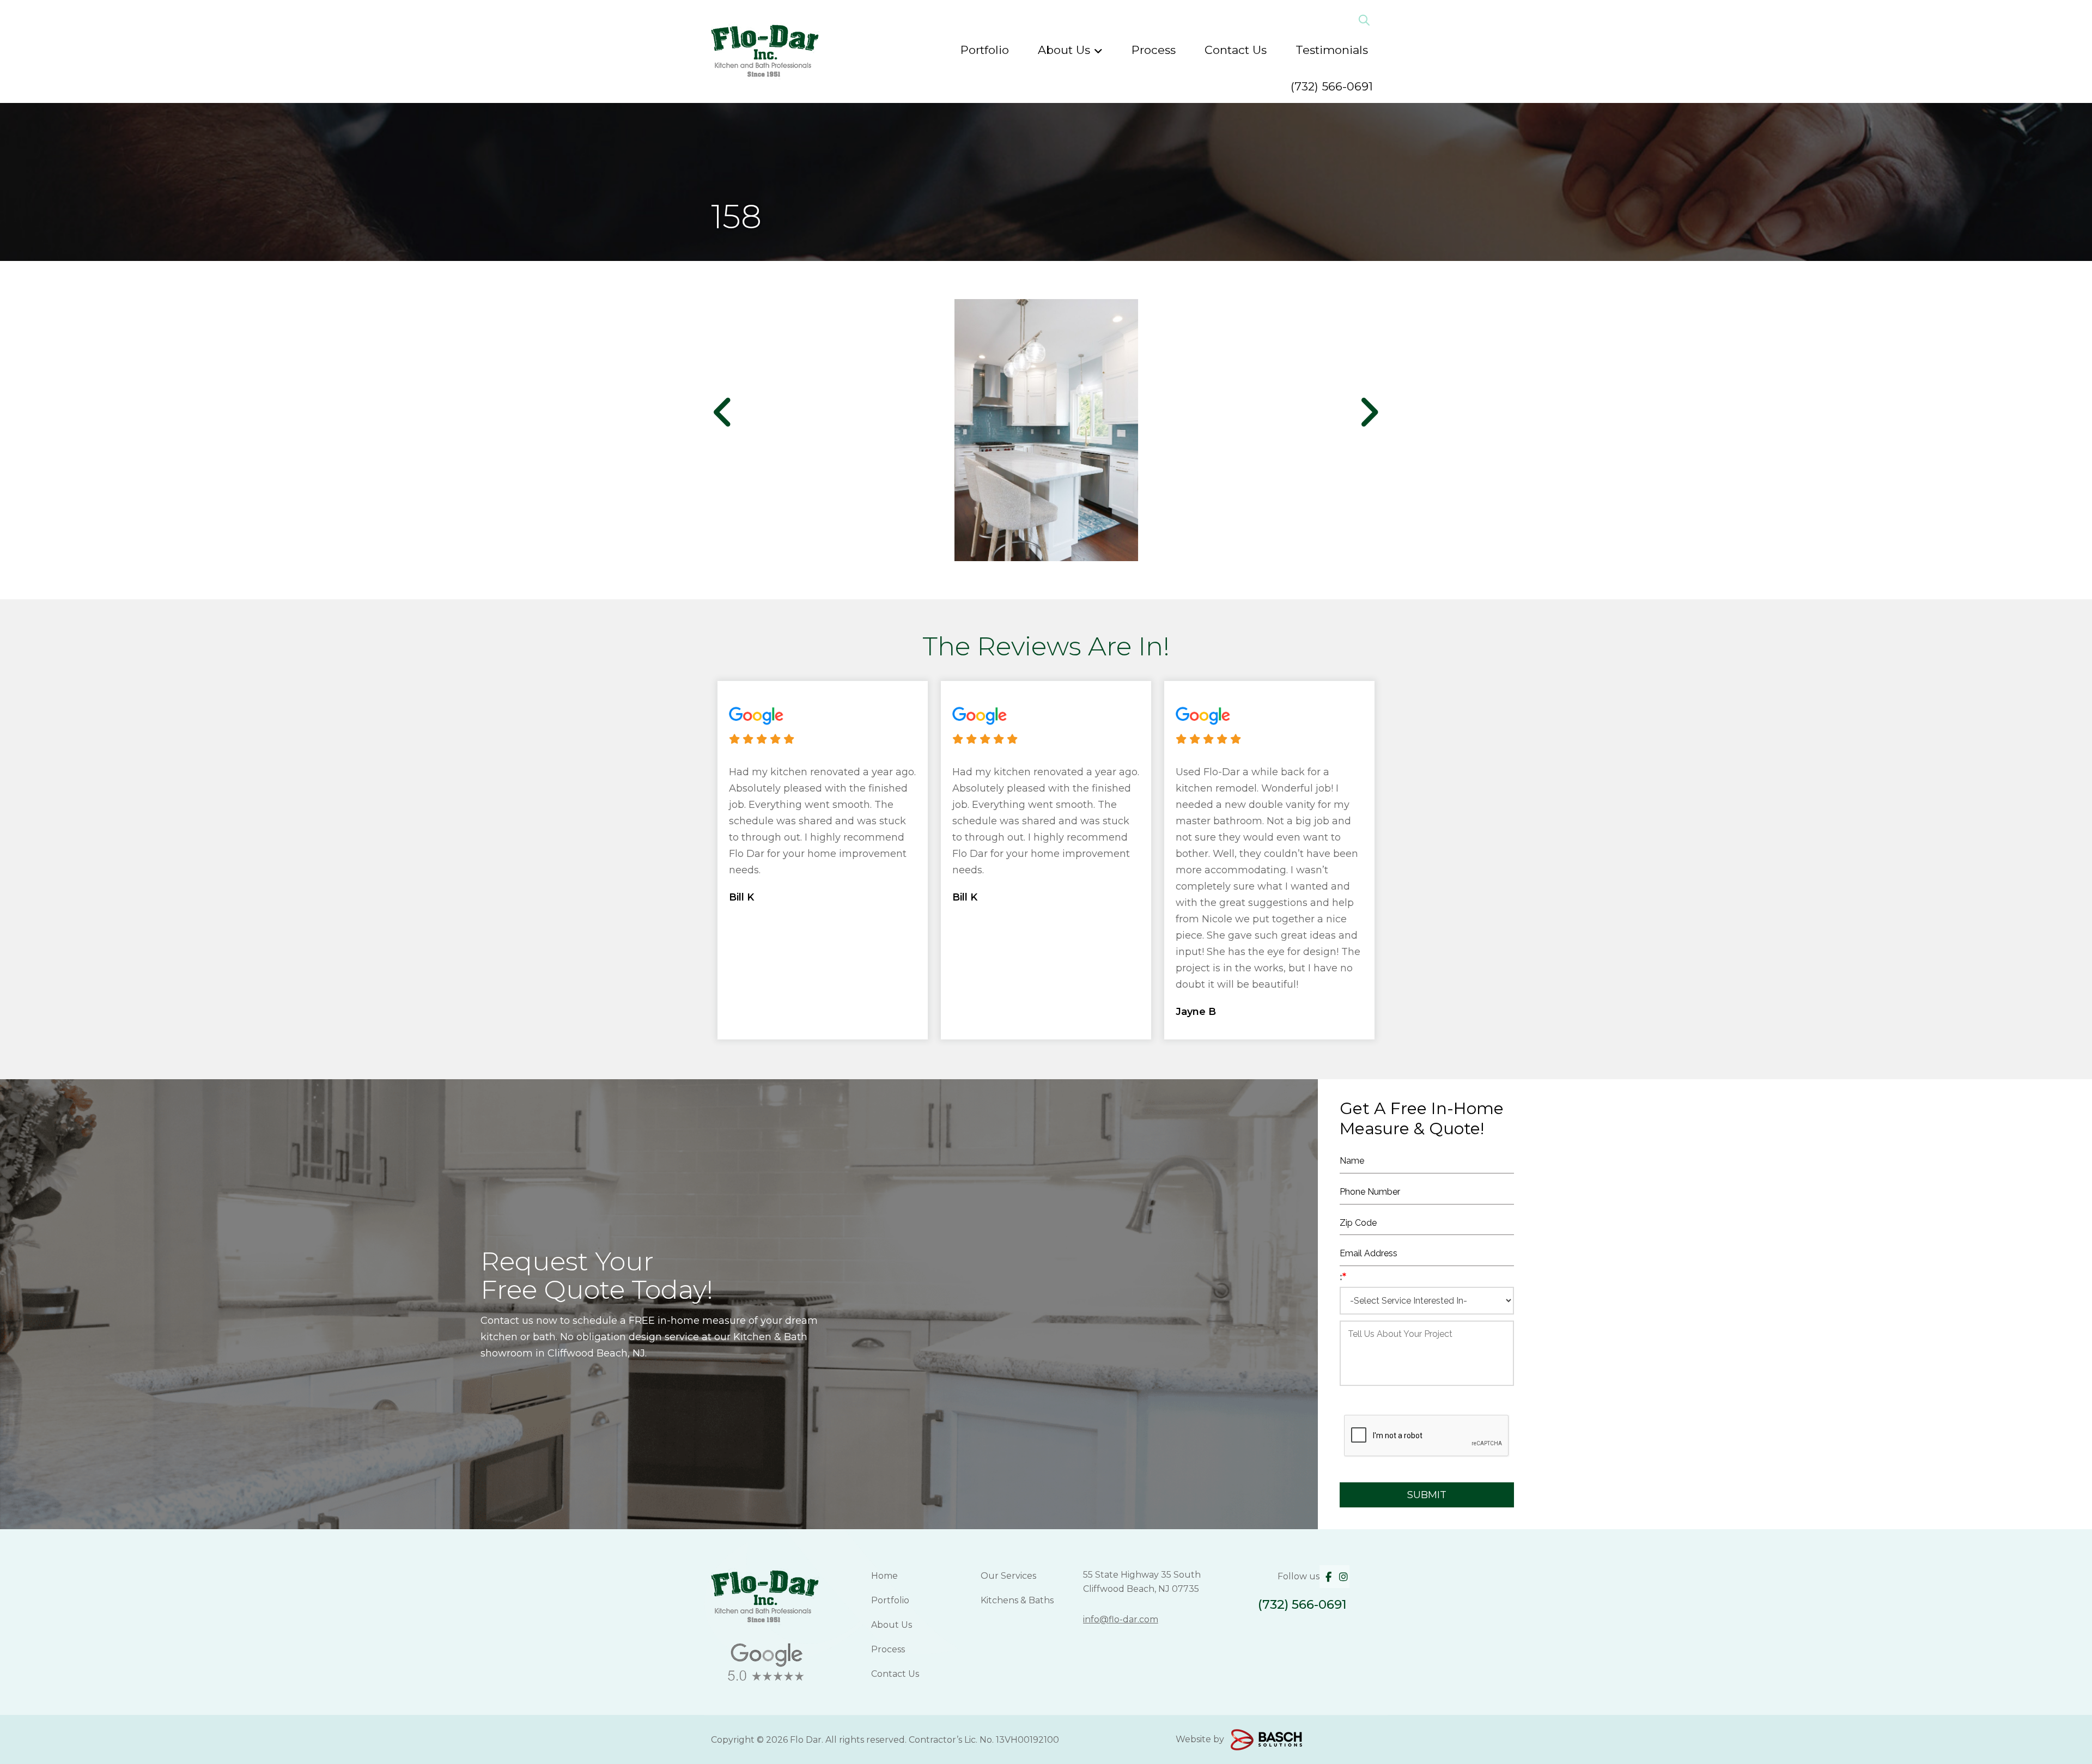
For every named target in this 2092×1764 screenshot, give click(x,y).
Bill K (741, 897)
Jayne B (1196, 1012)
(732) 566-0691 (1332, 86)
